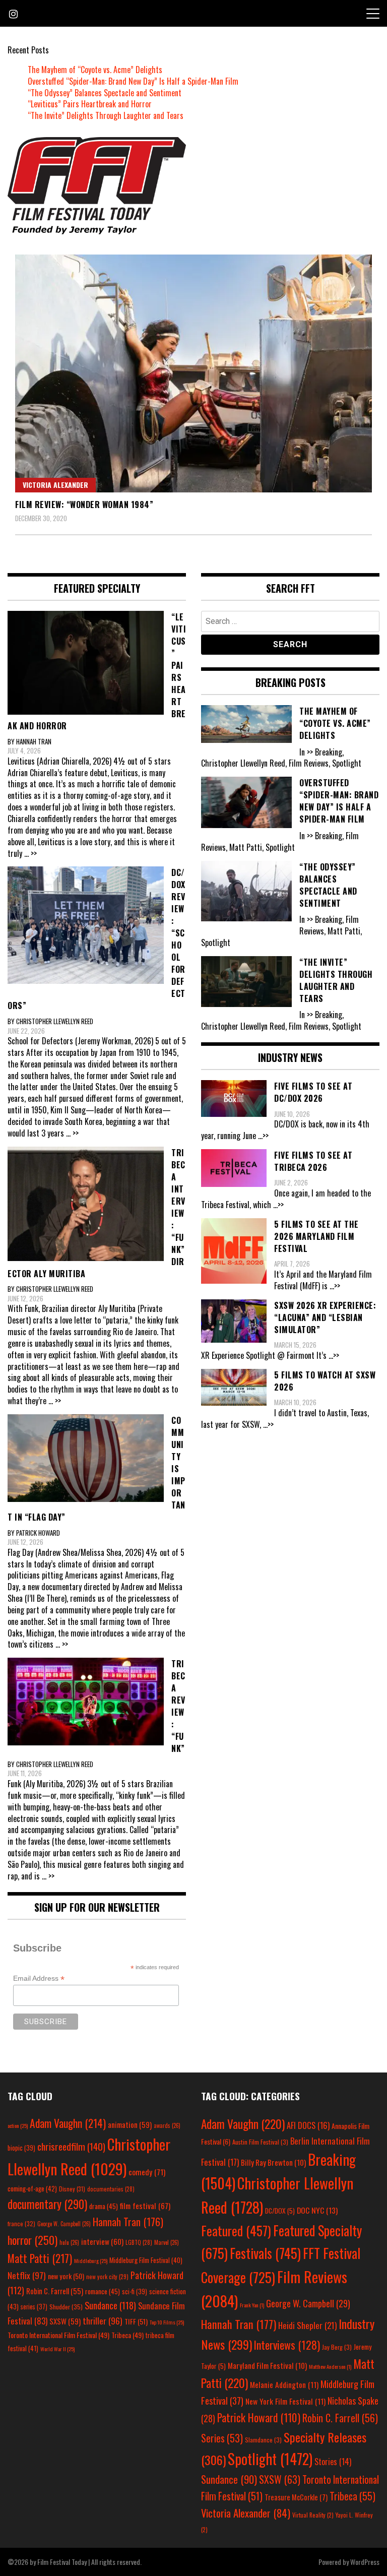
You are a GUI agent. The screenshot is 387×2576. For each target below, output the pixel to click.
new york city (107, 2276)
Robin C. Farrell (55, 2291)
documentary (47, 2204)
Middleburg (91, 2260)
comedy (147, 2172)
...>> (263, 1136)
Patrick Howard (259, 2417)
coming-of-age (32, 2188)
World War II (57, 2349)
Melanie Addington (284, 2384)
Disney (72, 2189)
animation (130, 2124)
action (18, 2125)
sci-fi (135, 2291)
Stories (333, 2462)
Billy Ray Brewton (273, 2162)
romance (103, 2291)
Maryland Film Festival (267, 2365)
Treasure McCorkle (296, 2497)
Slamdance (263, 2440)
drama (104, 2206)
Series (222, 2438)
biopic (21, 2148)
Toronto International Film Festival (58, 2335)
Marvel (167, 2242)
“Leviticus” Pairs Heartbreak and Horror (90, 104)
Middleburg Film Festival (146, 2260)
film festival (145, 2205)
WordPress (365, 2562)
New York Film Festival (285, 2401)
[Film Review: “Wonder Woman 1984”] (193, 373)
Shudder (66, 2307)
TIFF (136, 2321)
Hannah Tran (128, 2222)
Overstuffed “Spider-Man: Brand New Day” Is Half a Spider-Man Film (133, 81)
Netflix (27, 2275)
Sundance (110, 2305)
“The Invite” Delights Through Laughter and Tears (106, 115)
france (21, 2223)
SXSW (65, 2321)
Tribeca (127, 2335)
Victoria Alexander (55, 485)
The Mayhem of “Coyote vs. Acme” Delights (95, 70)
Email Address (39, 1978)
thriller (103, 2320)
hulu (69, 2242)
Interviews (287, 2345)
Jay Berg (337, 2347)
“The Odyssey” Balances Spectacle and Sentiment (105, 93)
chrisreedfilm (71, 2146)
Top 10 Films (167, 2322)
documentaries (111, 2189)
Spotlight (270, 2459)
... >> (30, 853)
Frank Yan (252, 2305)
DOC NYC (317, 2210)
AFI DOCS (308, 2125)
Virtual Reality (313, 2515)
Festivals (265, 2253)
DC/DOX (280, 2211)
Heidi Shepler (307, 2325)
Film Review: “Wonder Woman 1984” (84, 505)
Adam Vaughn (68, 2123)
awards (167, 2125)
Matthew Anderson (330, 2366)
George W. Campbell (64, 2224)
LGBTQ (139, 2242)
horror (33, 2240)
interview (102, 2241)
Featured (236, 2231)
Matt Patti (40, 2258)
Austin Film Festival (260, 2142)
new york (66, 2276)
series (34, 2307)
